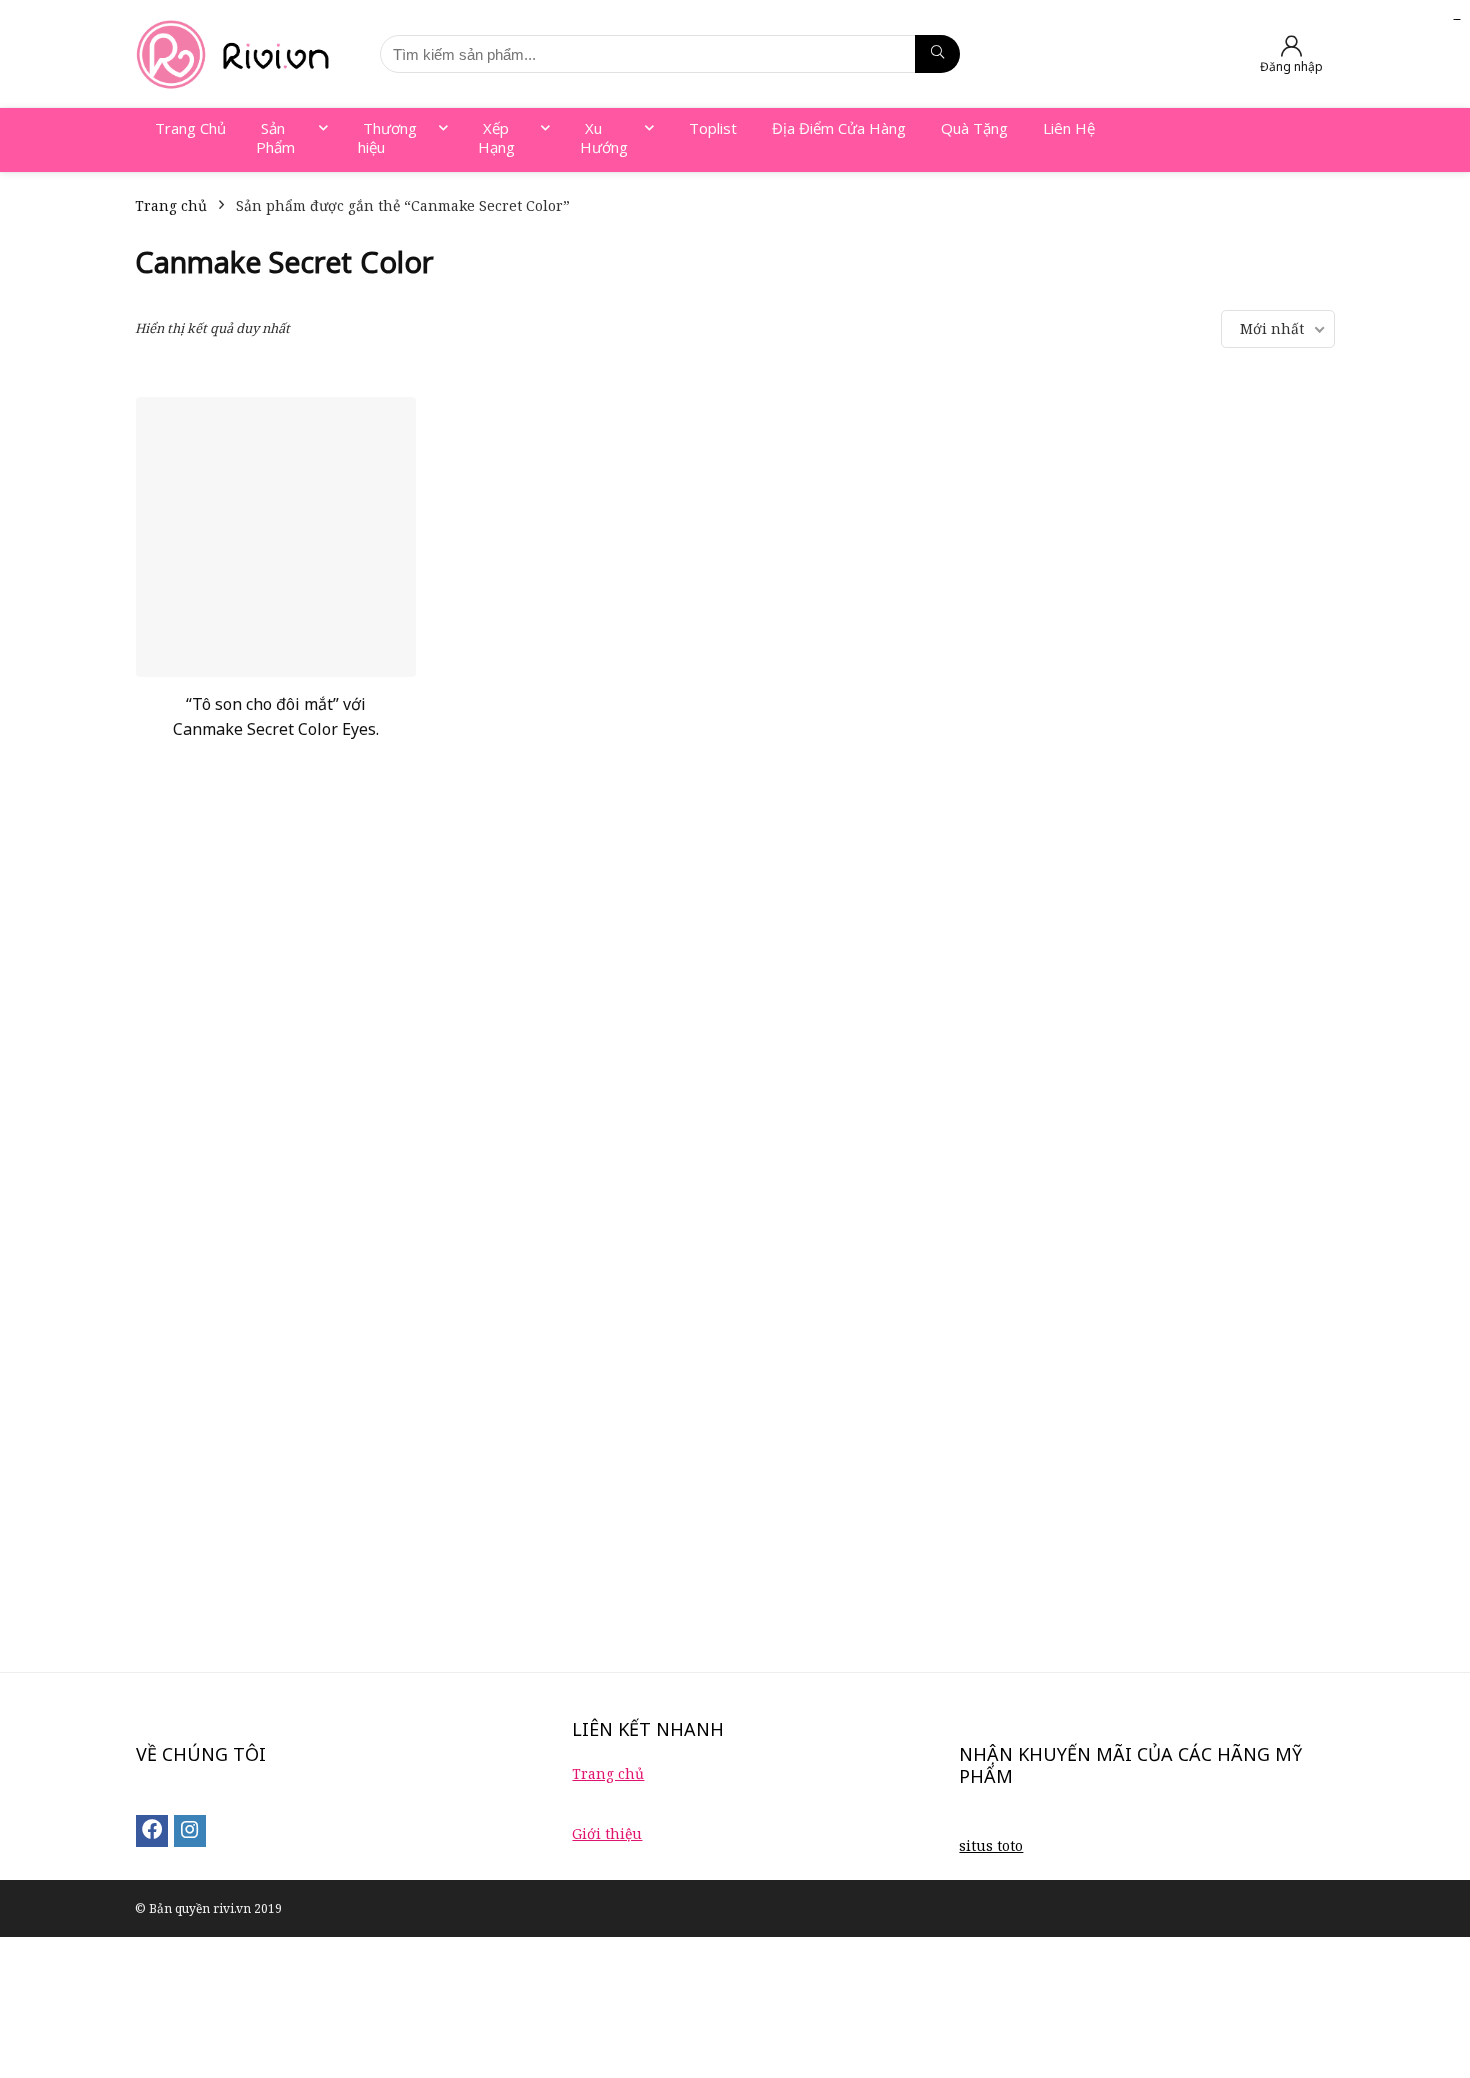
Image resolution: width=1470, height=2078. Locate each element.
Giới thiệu (607, 1833)
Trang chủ (171, 205)
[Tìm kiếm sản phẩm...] (937, 54)
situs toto (991, 1845)
